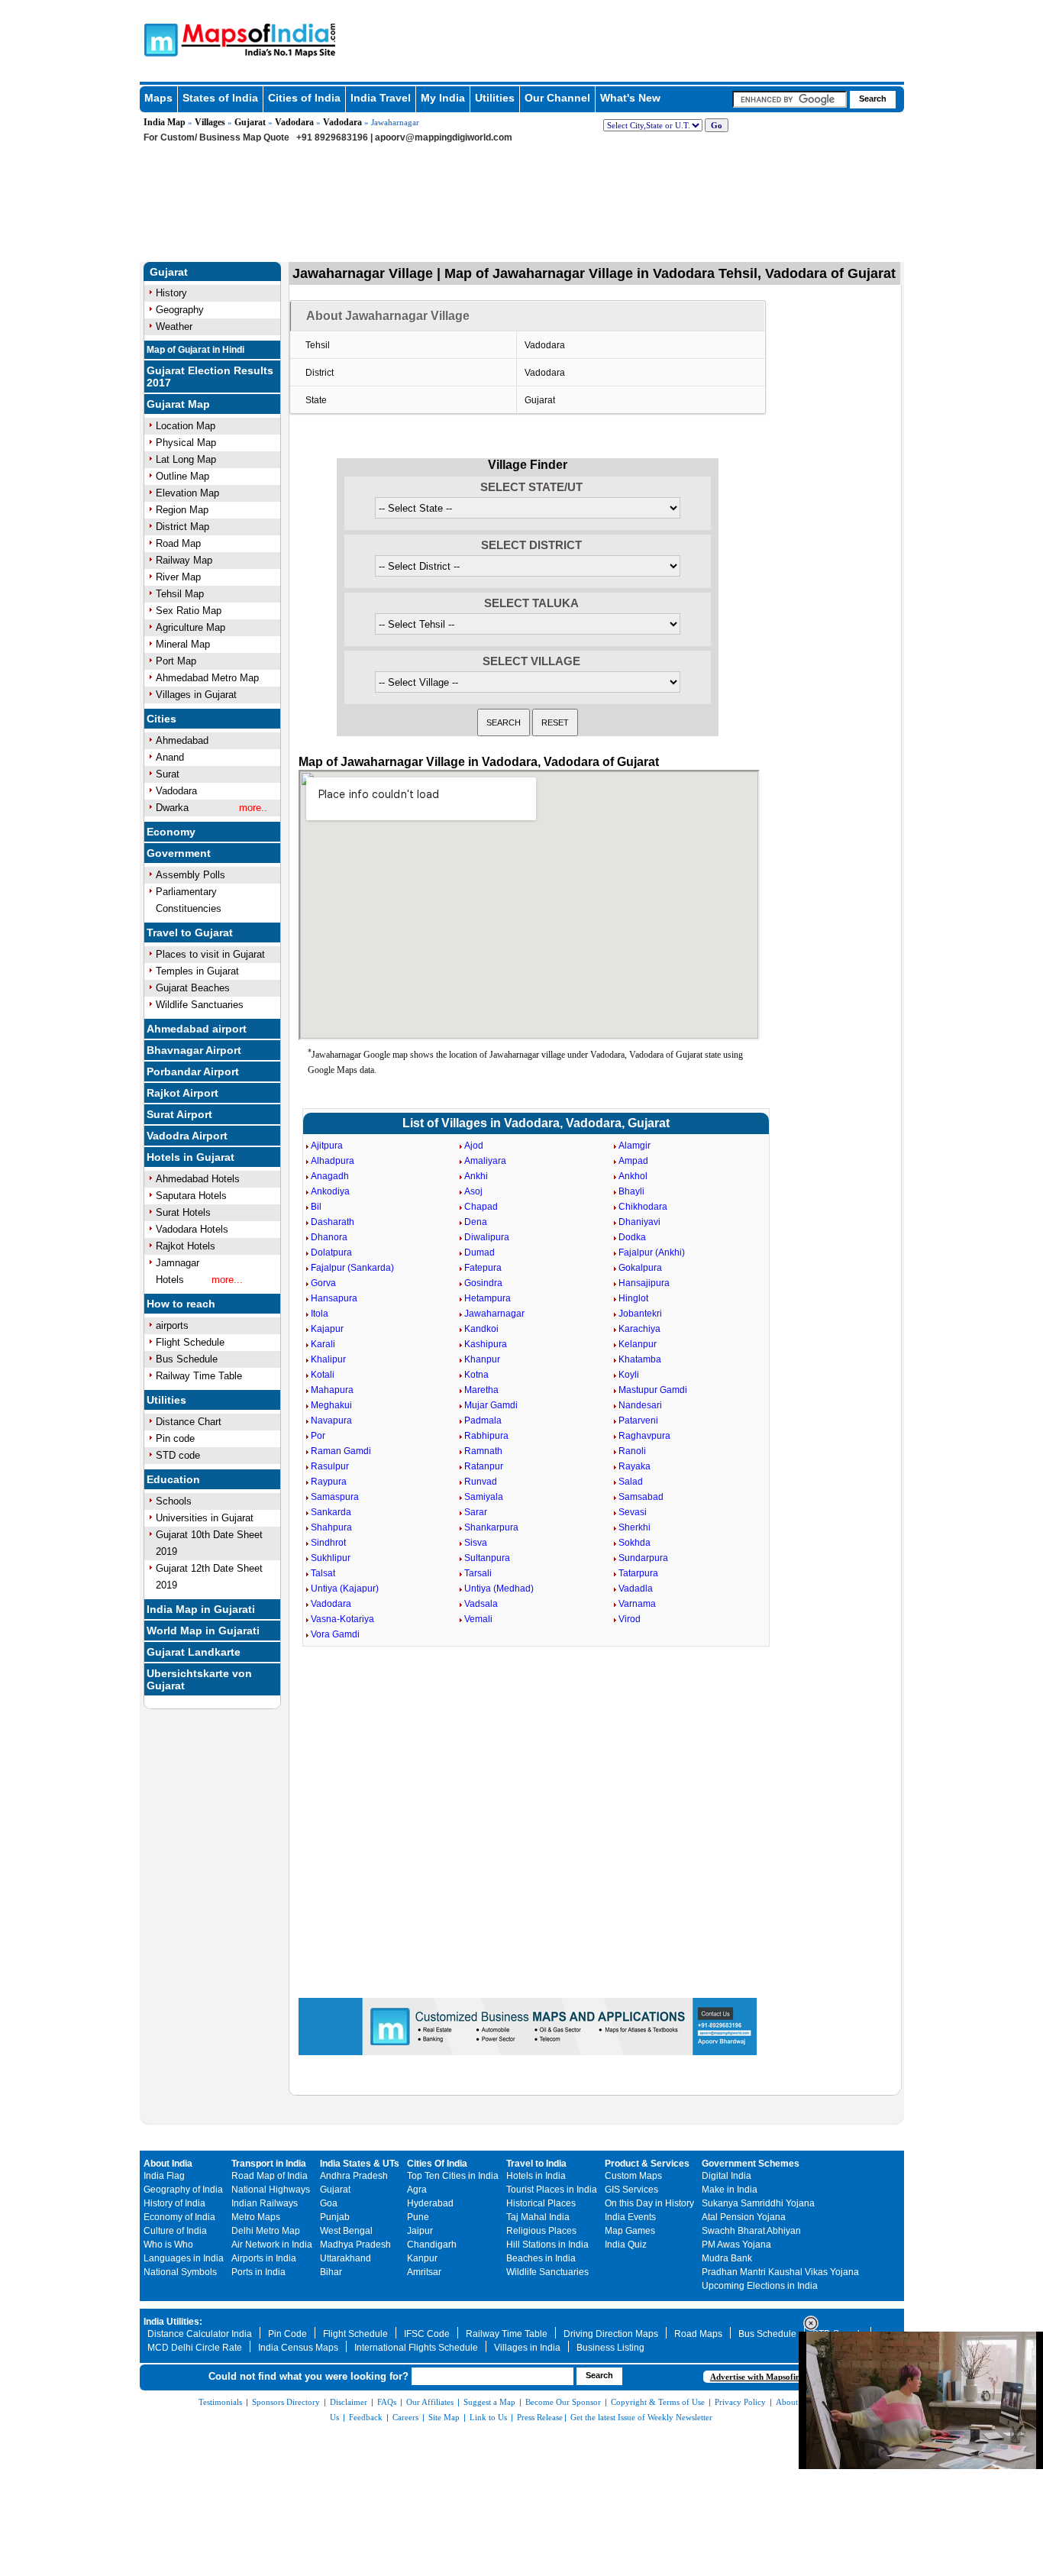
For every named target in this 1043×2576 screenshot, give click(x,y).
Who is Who (168, 2245)
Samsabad (641, 1497)
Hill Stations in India (547, 2245)
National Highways (271, 2190)
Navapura (331, 1421)
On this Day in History (649, 2203)
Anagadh (330, 1176)
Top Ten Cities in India (453, 2176)
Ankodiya (330, 1191)
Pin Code (287, 2334)
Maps (158, 98)
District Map (182, 527)
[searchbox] (790, 99)
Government (179, 853)
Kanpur (422, 2258)
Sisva (476, 1543)
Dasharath (333, 1222)
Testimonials (220, 2402)
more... (227, 1280)
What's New (630, 98)
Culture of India (175, 2231)
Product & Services (647, 2164)
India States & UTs (360, 2164)
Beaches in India (541, 2258)
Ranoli (632, 1451)
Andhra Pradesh (354, 2176)
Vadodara (294, 122)
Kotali (323, 1375)
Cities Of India (437, 2164)
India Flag (164, 2176)
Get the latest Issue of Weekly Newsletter (641, 2417)
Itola (320, 1314)
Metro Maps (256, 2217)
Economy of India (179, 2217)
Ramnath (483, 1451)
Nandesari (640, 1405)
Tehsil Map (180, 594)
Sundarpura (643, 1558)
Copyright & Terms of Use (658, 2402)
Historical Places (541, 2203)
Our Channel (557, 98)
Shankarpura (491, 1527)
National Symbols (180, 2272)
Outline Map (182, 476)
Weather (174, 326)
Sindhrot (328, 1543)
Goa (329, 2203)
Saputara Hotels (191, 1196)
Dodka (632, 1237)
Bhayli (631, 1191)
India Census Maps (298, 2348)
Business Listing (610, 2348)
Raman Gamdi (341, 1451)
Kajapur (327, 1329)
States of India (220, 98)
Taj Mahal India (538, 2217)
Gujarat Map (178, 404)
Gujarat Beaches (193, 988)
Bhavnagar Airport (194, 1050)
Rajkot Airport (182, 1093)
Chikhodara (643, 1207)
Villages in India (527, 2348)
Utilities (495, 98)
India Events (630, 2217)
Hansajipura (644, 1283)
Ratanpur (484, 1466)
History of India (174, 2203)
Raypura (329, 1482)
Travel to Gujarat (190, 932)
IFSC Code (427, 2334)
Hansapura (334, 1298)
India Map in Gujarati (201, 1609)
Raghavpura (644, 1436)
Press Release (540, 2417)
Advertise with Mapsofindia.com (770, 2377)
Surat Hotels (183, 1212)
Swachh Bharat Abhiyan (751, 2231)
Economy (171, 832)
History (171, 293)
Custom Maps (633, 2176)
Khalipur (328, 1359)
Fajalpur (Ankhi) (652, 1252)
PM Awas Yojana (736, 2245)
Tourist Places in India (552, 2190)
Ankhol (633, 1176)
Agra (417, 2190)
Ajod (474, 1146)
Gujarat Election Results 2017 (210, 377)
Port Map (176, 661)
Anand (170, 757)
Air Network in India (272, 2245)
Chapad (481, 1207)
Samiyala (484, 1497)
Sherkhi (635, 1527)
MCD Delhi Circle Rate (195, 2348)
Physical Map (186, 443)
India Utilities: (173, 2322)
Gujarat (250, 122)
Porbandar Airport (193, 1071)
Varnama (637, 1604)
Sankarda (331, 1512)
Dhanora (329, 1237)
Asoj (473, 1191)
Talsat (323, 1573)
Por (318, 1436)
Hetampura (488, 1298)
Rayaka (635, 1466)
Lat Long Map (186, 459)
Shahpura (331, 1527)
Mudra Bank (727, 2258)
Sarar (476, 1512)
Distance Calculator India (200, 2334)
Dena (476, 1222)
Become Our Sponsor (563, 2402)
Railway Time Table (199, 1376)
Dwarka (172, 808)
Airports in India (264, 2258)
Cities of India (304, 98)
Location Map (186, 426)
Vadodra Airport (187, 1136)
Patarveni (638, 1421)
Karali (323, 1344)
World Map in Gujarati (203, 1631)
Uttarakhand (346, 2258)
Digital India (727, 2176)
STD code (178, 1455)
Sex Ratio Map (189, 611)
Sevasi (633, 1512)
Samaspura (335, 1497)
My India (443, 98)
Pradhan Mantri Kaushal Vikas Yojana (780, 2272)
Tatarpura (638, 1573)
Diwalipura (487, 1237)
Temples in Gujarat (197, 971)
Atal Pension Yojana (744, 2217)
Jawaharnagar (494, 1314)
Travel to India (536, 2164)
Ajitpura (327, 1146)
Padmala (483, 1421)
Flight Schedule (190, 1342)
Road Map (178, 543)
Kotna (476, 1375)
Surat (168, 774)
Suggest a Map (489, 2402)
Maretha (481, 1390)
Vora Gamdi (335, 1634)
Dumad (480, 1252)
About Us (793, 2402)
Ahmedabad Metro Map (207, 678)
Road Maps (698, 2334)
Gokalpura (640, 1268)
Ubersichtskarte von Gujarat (199, 1679)
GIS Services (631, 2190)
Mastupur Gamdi (653, 1390)
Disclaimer (349, 2402)
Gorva (323, 1283)
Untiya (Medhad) (499, 1589)
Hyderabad (430, 2203)
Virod (630, 1619)
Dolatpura (331, 1252)
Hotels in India (536, 2176)
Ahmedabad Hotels (198, 1179)
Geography (180, 310)
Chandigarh (432, 2245)
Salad (631, 1482)
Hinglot (633, 1298)
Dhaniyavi (639, 1222)
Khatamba (640, 1359)
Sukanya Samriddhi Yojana (758, 2203)
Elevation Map (187, 493)
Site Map (444, 2417)
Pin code (175, 1438)
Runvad (481, 1482)
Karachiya (639, 1329)
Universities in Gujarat (205, 1518)
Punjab (335, 2217)
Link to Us (488, 2417)
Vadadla (636, 1589)
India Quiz (626, 2245)
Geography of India (183, 2190)
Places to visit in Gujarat (210, 954)
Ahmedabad (182, 740)
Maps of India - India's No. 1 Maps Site (159, 39)
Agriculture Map (191, 627)
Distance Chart (189, 1422)
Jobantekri (640, 1314)
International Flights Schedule (416, 2348)
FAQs (387, 2402)
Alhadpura (333, 1161)
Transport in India (269, 2164)
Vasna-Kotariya (342, 1619)
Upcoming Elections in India (760, 2286)
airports (172, 1325)
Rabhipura (486, 1436)
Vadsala (481, 1604)
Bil (316, 1207)
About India (168, 2164)
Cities (161, 719)
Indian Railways (265, 2203)
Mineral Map (183, 644)
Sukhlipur (331, 1558)
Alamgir (635, 1146)
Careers (405, 2417)
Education (173, 1479)
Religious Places (541, 2231)
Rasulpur (330, 1466)
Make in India (730, 2190)
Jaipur (420, 2231)
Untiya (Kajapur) (345, 1589)
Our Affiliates (430, 2402)
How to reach (181, 1304)
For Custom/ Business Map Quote (216, 137)
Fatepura (483, 1268)
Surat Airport (179, 1114)
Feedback (366, 2417)
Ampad (633, 1161)
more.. (253, 808)
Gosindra (483, 1283)
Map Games (630, 2231)
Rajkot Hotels (186, 1246)
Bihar (331, 2272)
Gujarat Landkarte (194, 1652)
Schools (174, 1501)
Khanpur (482, 1359)
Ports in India (258, 2272)
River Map (178, 577)
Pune (418, 2217)
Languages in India (184, 2258)
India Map (165, 122)
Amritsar (424, 2272)
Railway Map (184, 560)
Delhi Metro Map (266, 2231)
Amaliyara (485, 1161)
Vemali (478, 1619)
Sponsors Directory (286, 2402)
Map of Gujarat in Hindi (195, 350)
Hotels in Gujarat (191, 1157)
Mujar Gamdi (491, 1405)
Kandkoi (481, 1329)
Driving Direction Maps (611, 2334)
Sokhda (635, 1543)
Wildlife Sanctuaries (200, 1005)
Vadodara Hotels (192, 1229)
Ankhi (476, 1176)
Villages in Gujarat (196, 695)
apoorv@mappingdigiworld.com (444, 137)
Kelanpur (638, 1344)
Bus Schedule (187, 1359)
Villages (210, 122)
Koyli (629, 1375)
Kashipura (486, 1344)
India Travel (381, 98)
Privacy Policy (740, 2402)
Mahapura (332, 1390)
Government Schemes (751, 2164)
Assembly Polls (191, 875)
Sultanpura (487, 1558)
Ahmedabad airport (197, 1029)
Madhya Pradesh (355, 2245)
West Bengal (346, 2231)
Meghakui (331, 1405)
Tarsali (478, 1573)
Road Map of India (270, 2176)
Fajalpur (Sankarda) (352, 1268)
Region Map (182, 510)
